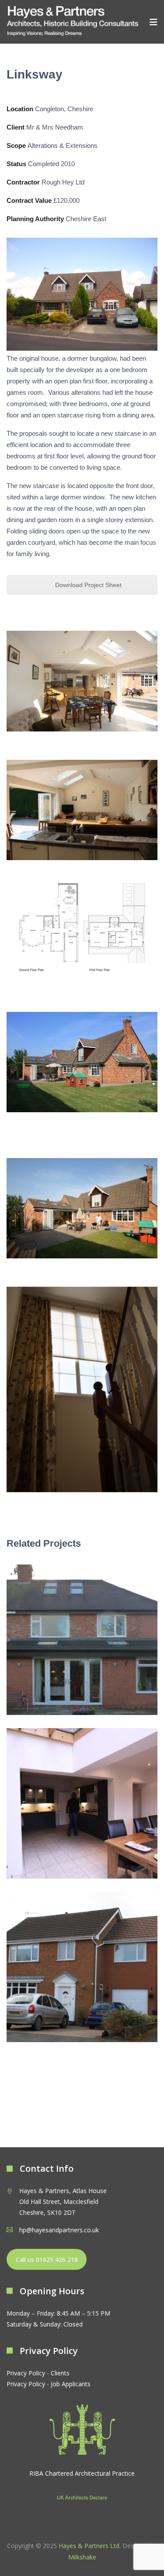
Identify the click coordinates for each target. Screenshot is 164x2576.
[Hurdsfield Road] (82, 1803)
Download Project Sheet (87, 585)
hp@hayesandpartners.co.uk (59, 2230)
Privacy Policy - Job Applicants (49, 2384)
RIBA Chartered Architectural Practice (82, 2473)
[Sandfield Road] (82, 1640)
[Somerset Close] (82, 1967)
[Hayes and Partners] (73, 22)
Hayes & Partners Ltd (89, 2546)
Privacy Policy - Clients (38, 2373)
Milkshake (82, 2557)
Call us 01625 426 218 (47, 2260)
